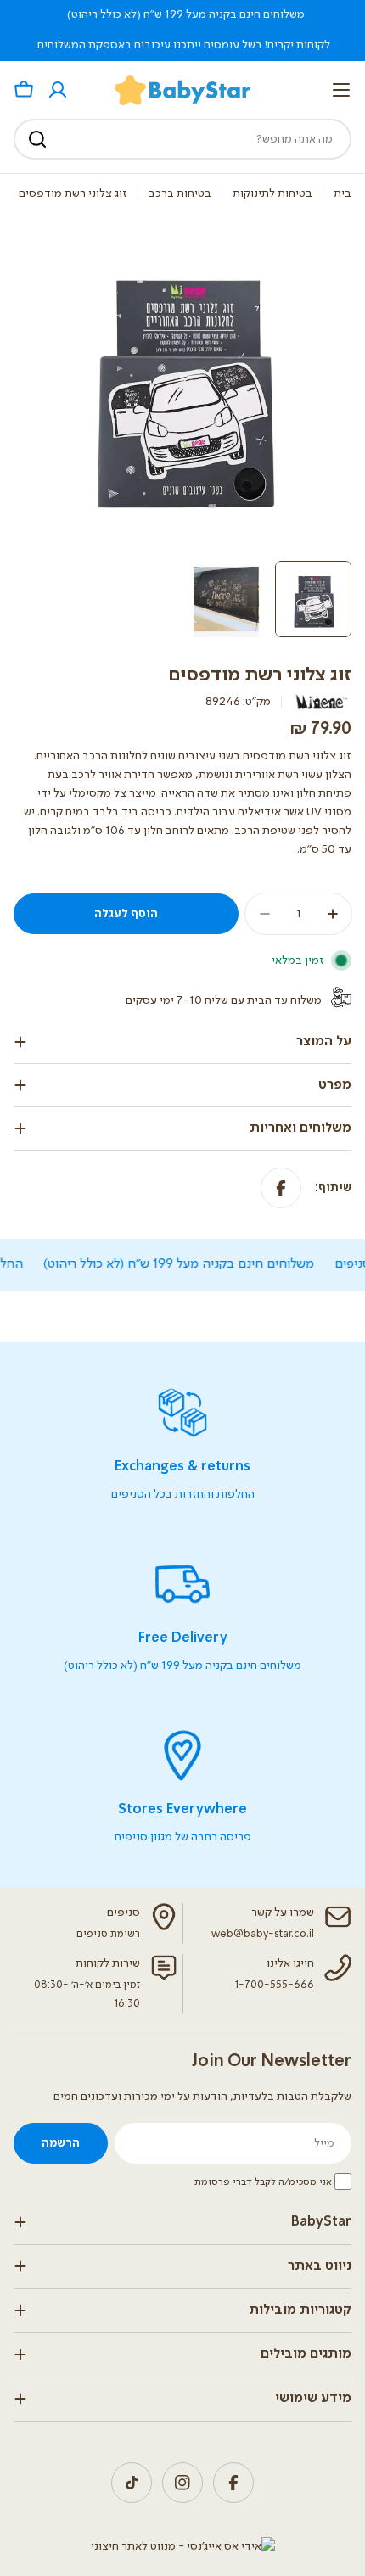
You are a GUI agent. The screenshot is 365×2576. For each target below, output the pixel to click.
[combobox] (182, 139)
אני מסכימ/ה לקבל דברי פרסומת (263, 2182)
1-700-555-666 (275, 1985)
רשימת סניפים (108, 1934)
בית (343, 193)
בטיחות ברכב (180, 193)
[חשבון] (58, 90)
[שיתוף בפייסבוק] (281, 1188)
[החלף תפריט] (341, 90)
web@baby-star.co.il (263, 1934)
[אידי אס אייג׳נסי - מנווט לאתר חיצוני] (183, 2546)
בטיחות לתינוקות (272, 193)
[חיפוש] (37, 139)
